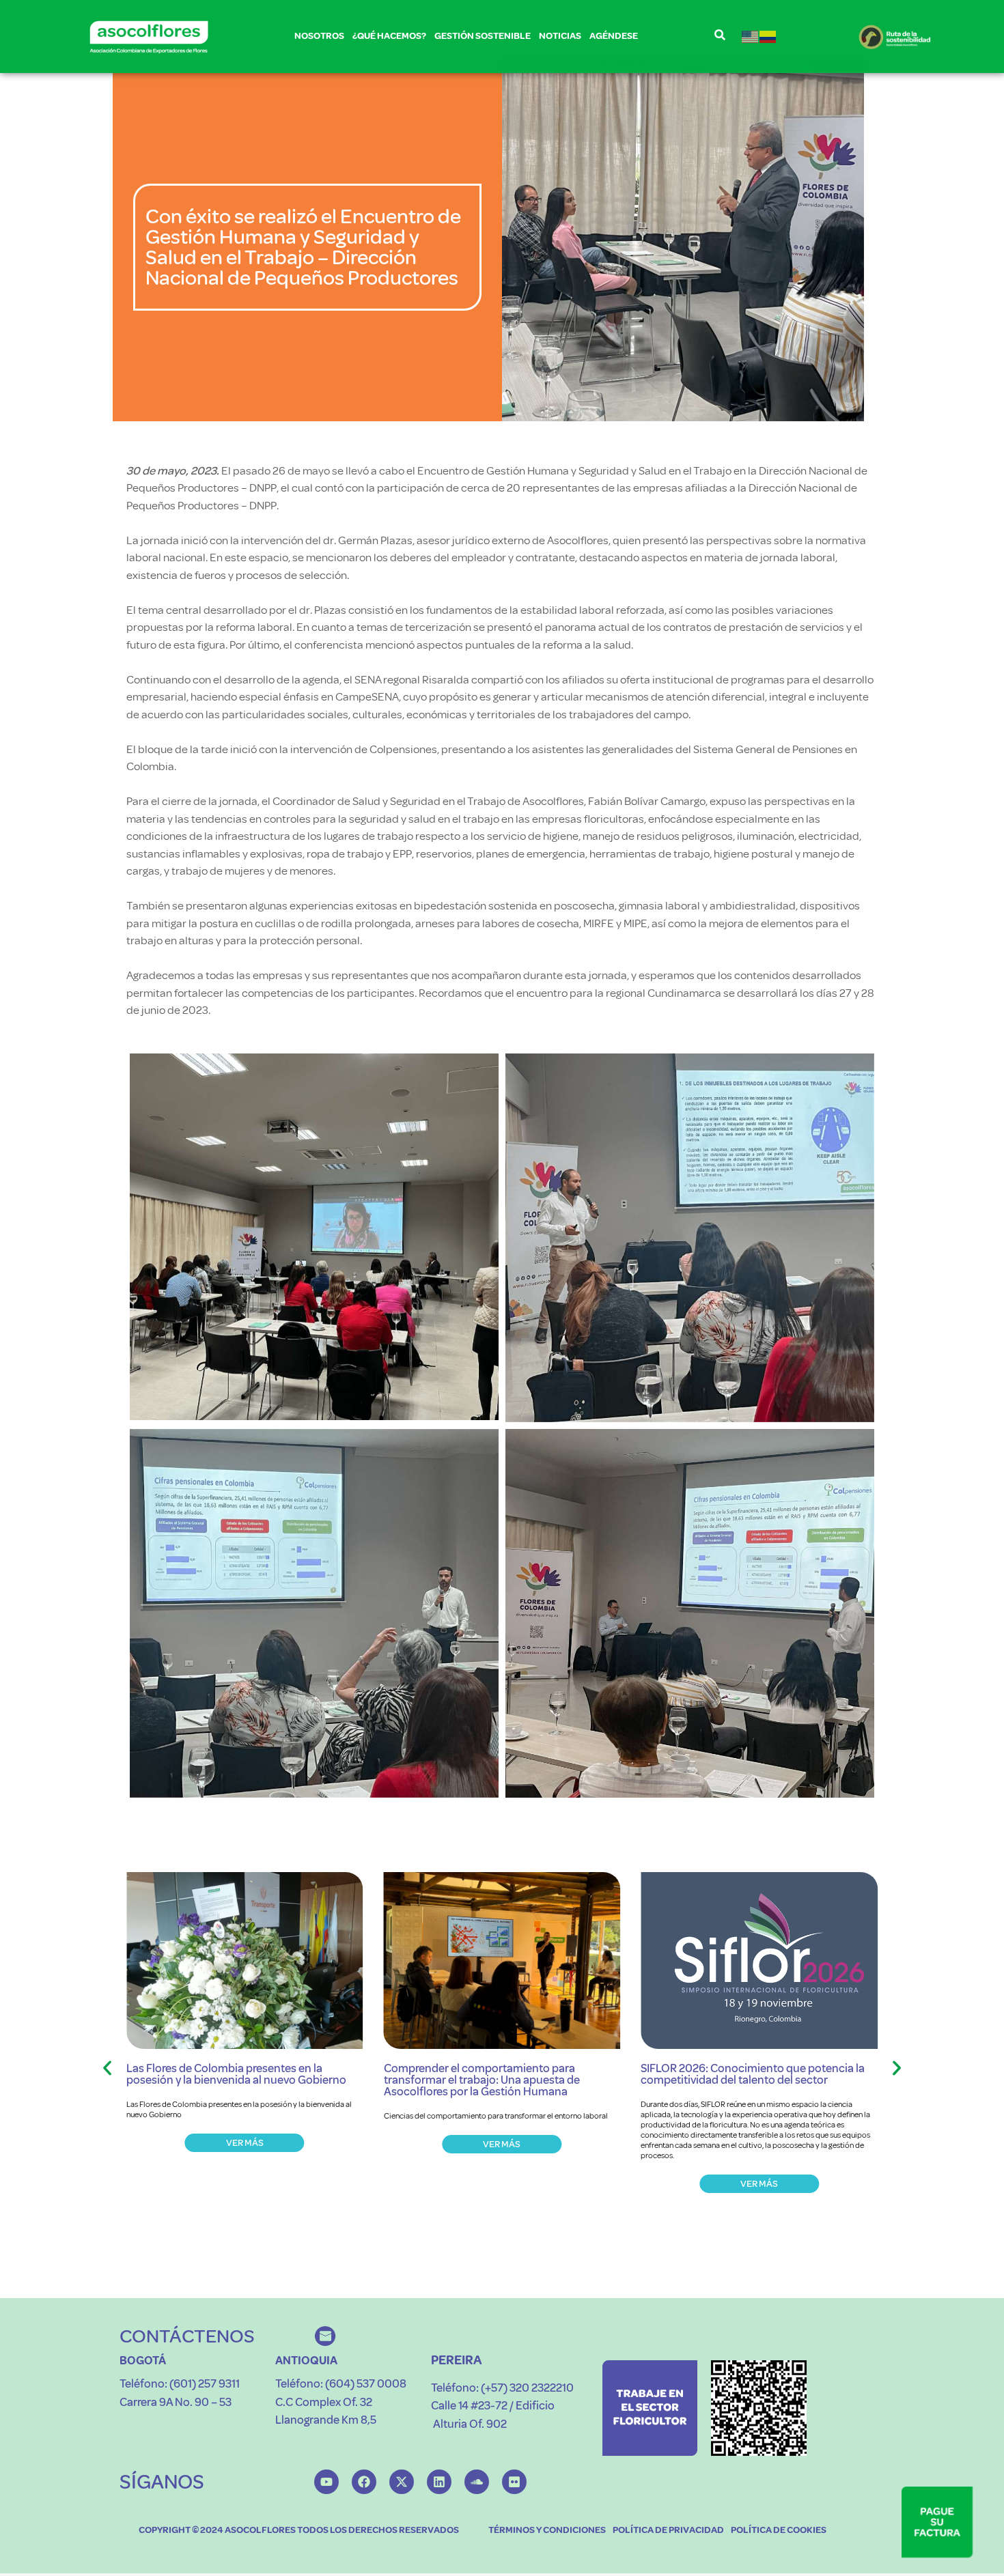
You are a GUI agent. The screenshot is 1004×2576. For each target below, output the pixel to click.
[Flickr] (514, 2482)
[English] (751, 37)
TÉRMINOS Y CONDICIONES (547, 2530)
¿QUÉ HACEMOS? (389, 36)
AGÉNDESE (614, 36)
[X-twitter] (402, 2482)
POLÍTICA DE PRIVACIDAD (668, 2530)
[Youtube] (326, 2482)
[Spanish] (768, 37)
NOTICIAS (560, 36)
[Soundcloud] (477, 2482)
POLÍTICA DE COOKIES (779, 2530)
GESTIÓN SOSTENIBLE (483, 36)
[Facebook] (364, 2482)
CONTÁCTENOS (187, 2336)
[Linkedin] (439, 2482)
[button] (107, 2068)
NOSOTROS (319, 36)
